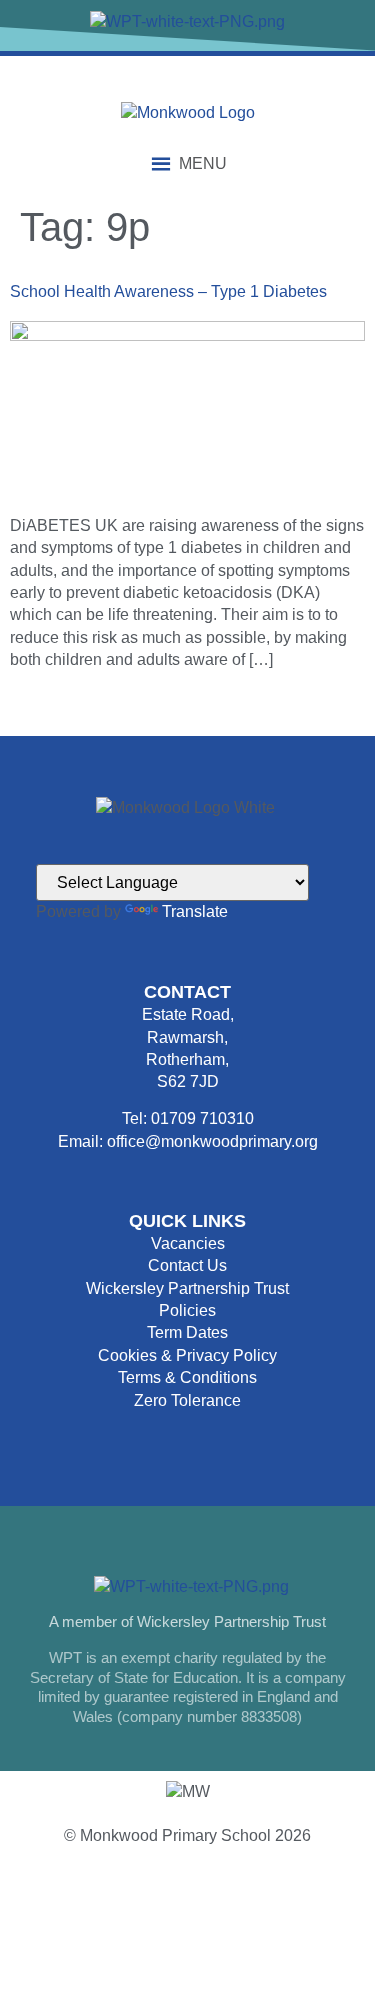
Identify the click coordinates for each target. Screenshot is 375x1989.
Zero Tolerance (187, 1400)
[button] (203, 164)
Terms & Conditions (187, 1377)
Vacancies (188, 1243)
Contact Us (187, 1265)
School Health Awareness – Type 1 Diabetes (168, 291)
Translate (195, 911)
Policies (187, 1310)
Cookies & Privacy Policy (187, 1355)
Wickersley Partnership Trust (187, 1288)
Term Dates (187, 1332)
